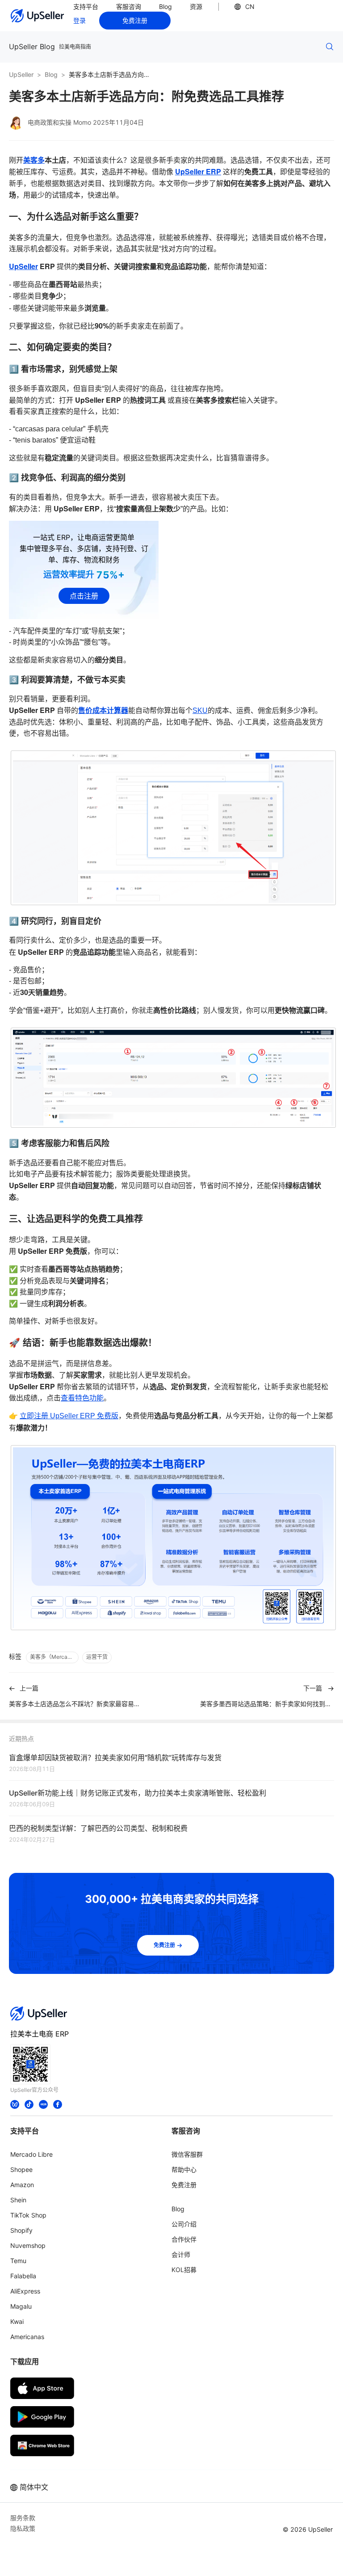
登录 (79, 20)
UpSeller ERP (198, 171)
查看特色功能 (82, 1398)
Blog (165, 6)
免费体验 (177, 2560)
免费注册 (135, 20)
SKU (200, 710)
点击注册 (84, 596)
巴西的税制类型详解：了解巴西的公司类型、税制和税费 (98, 1828)
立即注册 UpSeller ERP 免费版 (69, 1416)
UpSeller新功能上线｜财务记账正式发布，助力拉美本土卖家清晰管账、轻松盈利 (138, 1793)
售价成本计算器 (103, 710)
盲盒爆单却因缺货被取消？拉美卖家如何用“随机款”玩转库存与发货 (115, 1758)
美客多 (34, 160)
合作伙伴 (184, 2239)
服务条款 (23, 2518)
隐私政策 (23, 2528)
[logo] (38, 16)
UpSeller (21, 74)
